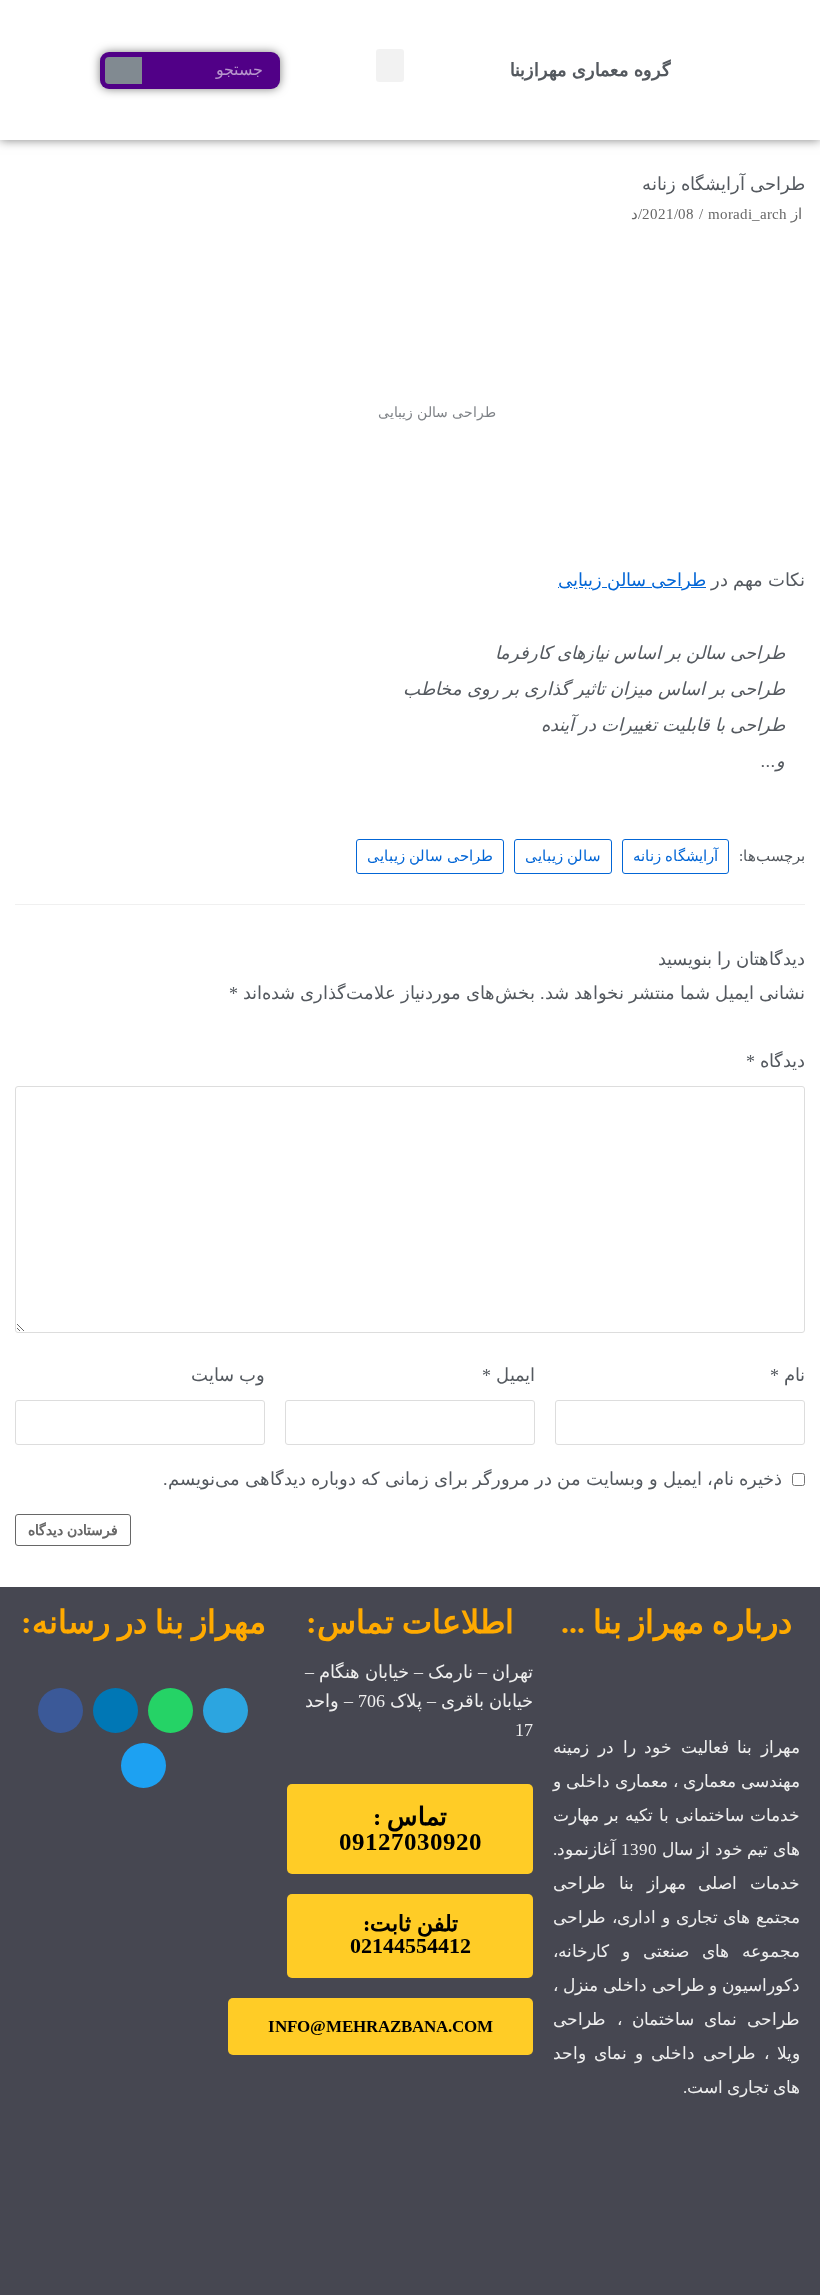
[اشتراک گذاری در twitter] (143, 1765)
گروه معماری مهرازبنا (590, 70)
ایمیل (508, 1375)
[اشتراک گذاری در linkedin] (115, 1710)
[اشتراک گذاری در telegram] (225, 1710)
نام (787, 1375)
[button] (390, 65)
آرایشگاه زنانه (675, 855)
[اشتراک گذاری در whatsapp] (170, 1710)
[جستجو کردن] (123, 70)
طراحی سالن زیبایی (632, 580)
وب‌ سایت (228, 1375)
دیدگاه (775, 1061)
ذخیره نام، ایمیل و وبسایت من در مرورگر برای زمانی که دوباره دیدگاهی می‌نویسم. (472, 1479)
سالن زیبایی (563, 855)
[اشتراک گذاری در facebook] (60, 1710)
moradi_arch (747, 213)
